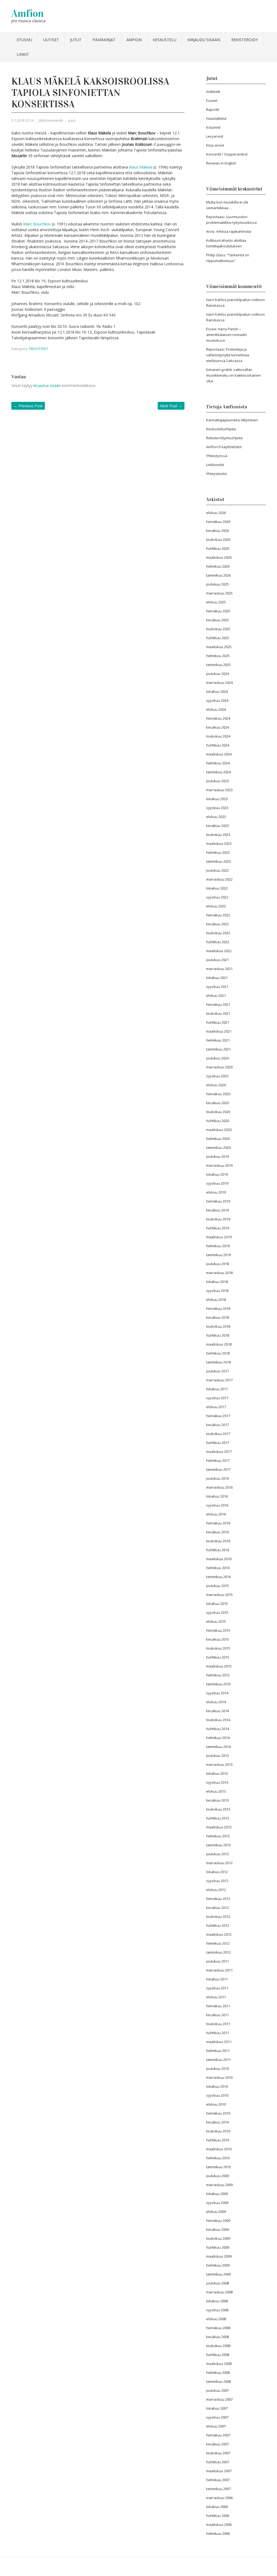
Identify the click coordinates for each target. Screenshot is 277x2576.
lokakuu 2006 (217, 2507)
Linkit (23, 54)
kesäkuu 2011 (217, 2015)
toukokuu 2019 (218, 1219)
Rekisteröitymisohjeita (224, 438)
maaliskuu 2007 (219, 2471)
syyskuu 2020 (217, 1076)
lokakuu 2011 (217, 1979)
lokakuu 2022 (217, 888)
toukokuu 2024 (218, 736)
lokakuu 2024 (217, 691)
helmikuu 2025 (218, 656)
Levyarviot (215, 136)
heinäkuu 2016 (218, 1523)
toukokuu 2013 (218, 1809)
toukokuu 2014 (218, 1720)
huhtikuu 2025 (218, 638)
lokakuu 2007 (217, 2408)
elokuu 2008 (216, 2319)
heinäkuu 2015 (218, 1630)
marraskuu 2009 (219, 2185)
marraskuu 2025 (219, 593)
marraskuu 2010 (219, 2077)
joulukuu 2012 (217, 1854)
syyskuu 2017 (217, 1398)
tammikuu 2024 (218, 772)
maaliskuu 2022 (219, 951)
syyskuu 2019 (217, 1183)
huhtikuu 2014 (218, 1729)
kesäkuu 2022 (217, 924)
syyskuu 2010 (217, 2095)
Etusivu (24, 40)
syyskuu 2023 (217, 808)
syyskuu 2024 (217, 700)
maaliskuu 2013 (219, 1827)
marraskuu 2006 (219, 2498)
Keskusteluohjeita (221, 429)
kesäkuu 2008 (217, 2337)
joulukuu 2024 (217, 674)
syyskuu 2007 (217, 2417)
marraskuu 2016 (219, 1487)
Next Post (171, 406)
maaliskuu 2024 (219, 754)
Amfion (28, 13)
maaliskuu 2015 (219, 1666)
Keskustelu (165, 40)
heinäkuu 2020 (218, 1094)
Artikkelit (213, 92)
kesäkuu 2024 (217, 727)
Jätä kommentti (51, 120)
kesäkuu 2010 (217, 2122)
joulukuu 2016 (217, 1478)
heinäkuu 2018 (218, 1308)
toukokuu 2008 (218, 2346)
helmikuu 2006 (218, 2533)
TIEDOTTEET (39, 349)
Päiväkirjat (104, 40)
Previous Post (28, 406)
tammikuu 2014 (218, 1747)
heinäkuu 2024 (218, 718)
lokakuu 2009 (217, 2194)
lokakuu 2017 (217, 1389)
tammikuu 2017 (218, 1469)
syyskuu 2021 (217, 987)
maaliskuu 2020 (219, 1130)
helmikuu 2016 (218, 1568)
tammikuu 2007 (218, 2489)
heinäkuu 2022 (218, 915)
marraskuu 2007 (219, 2399)
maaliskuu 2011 (219, 2042)
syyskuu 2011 (217, 1988)
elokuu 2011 (216, 1997)
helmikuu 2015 (218, 1675)
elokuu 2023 (216, 817)
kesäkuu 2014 (217, 1711)
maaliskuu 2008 (219, 2364)
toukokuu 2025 (218, 629)
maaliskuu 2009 (219, 2256)
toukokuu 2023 (218, 835)
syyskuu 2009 (217, 2203)
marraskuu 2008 (219, 2292)
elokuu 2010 (216, 2104)
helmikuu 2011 (218, 2051)
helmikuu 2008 (218, 2373)
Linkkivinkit (215, 465)
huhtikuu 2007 (218, 2462)
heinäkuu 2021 (218, 1004)
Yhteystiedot (216, 474)
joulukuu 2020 (217, 1058)
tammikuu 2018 (218, 1362)
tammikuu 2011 (218, 2060)
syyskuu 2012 (217, 1881)
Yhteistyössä (217, 456)
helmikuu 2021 (218, 1040)
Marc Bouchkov (37, 224)
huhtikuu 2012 (218, 1925)
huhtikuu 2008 (218, 2355)
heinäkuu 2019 (218, 1201)
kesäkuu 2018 (217, 1317)
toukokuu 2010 (218, 2131)
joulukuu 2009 (217, 2176)
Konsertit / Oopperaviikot (227, 154)
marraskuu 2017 (219, 1380)
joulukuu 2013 (217, 1756)
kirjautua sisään (47, 385)
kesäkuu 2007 (217, 2444)
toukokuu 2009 (218, 2238)
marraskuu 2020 (219, 1067)
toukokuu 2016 (218, 1541)
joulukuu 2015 (217, 1586)
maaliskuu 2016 (219, 1559)
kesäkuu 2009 (217, 2229)
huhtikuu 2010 (218, 2140)
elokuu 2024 (216, 709)
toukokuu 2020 (218, 1112)
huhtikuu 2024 (218, 745)
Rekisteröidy (245, 40)
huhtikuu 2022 (218, 942)
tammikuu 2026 (218, 575)
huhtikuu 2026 (218, 548)
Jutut (76, 40)
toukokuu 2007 (218, 2453)
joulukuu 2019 (217, 1156)
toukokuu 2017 (218, 1434)
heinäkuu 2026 (218, 522)
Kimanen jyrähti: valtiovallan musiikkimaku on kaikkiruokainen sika (234, 375)
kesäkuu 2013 (217, 1800)
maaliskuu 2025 (219, 647)
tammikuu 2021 (218, 1049)
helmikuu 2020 (218, 1139)
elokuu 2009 (216, 2212)
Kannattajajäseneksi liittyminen (232, 420)
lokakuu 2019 (217, 1174)
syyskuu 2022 (217, 897)
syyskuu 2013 (217, 1782)
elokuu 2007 (216, 2426)
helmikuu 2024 (218, 763)
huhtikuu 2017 (218, 1443)
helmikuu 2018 (218, 1353)
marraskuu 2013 (219, 1764)
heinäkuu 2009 (218, 2221)
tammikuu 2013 (218, 1845)
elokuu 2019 (216, 1192)
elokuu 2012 (216, 1890)
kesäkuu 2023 (217, 826)
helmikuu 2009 (218, 2265)
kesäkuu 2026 (217, 531)
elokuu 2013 (216, 1791)
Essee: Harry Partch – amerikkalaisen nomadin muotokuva (227, 335)
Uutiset (51, 40)
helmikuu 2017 (218, 1460)
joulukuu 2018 (217, 1264)
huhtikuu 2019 (218, 1228)
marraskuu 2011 (219, 1970)
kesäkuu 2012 (217, 1908)
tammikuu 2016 (218, 1577)
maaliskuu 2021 (219, 1031)
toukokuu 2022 (218, 933)
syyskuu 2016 (217, 1505)
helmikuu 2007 (218, 2480)
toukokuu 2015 (218, 1648)
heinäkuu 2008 (218, 2328)
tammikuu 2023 (218, 861)
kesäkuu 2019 (217, 1210)
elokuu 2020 (216, 1085)
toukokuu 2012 (218, 1916)
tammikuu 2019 (218, 1255)
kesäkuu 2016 (217, 1532)
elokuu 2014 (216, 1702)
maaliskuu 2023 (219, 843)
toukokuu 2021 (218, 1013)
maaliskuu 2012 (219, 1934)
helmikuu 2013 (218, 1836)
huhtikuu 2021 (218, 1022)
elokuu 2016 (216, 1514)
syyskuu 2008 (217, 2310)
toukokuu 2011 (218, 2024)
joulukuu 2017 (217, 1371)
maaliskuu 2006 (219, 2525)
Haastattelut (216, 118)
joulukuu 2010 (217, 2068)
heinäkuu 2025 (218, 611)
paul (72, 120)
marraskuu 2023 (219, 790)
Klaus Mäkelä (141, 167)
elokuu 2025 (216, 602)
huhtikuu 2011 (218, 2033)
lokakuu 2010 (217, 2086)
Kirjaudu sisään (204, 40)
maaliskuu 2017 (219, 1452)
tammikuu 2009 (218, 2274)
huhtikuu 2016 (218, 1550)
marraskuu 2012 (219, 1863)
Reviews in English (221, 163)
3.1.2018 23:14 (22, 120)
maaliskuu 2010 (219, 2149)
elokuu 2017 (216, 1407)
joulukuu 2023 (217, 781)
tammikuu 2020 (218, 1148)
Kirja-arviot (215, 145)
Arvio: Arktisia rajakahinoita (229, 231)
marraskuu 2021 (219, 969)
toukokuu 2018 (218, 1326)
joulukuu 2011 (217, 1961)
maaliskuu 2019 (219, 1237)
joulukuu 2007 (217, 2390)
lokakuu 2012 (217, 1872)
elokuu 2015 (216, 1621)
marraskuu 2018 (219, 1273)
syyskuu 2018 (217, 1291)
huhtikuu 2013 (218, 1818)
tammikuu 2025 (218, 665)
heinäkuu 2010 (218, 2113)
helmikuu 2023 (218, 852)
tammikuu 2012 (218, 1952)
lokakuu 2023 (217, 799)
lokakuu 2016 (217, 1496)
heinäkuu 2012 (218, 1899)
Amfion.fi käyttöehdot (224, 447)
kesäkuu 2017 (217, 1425)
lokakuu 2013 (217, 1773)
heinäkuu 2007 (218, 2435)
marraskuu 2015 (219, 1595)
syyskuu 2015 (217, 1612)
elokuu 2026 (216, 513)
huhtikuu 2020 (218, 1121)
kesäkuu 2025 (217, 620)
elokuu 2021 (216, 996)
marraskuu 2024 (219, 683)
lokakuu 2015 (217, 1604)
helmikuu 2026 (218, 566)
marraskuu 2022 (219, 879)
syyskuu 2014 (217, 1693)
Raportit (213, 109)
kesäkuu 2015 (217, 1639)
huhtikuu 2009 (218, 2247)
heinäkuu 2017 (218, 1416)
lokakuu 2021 (217, 978)
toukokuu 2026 (218, 539)
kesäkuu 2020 (217, 1103)
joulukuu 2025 (217, 584)
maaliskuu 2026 (219, 557)
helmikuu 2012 (218, 1943)
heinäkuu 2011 (218, 2006)
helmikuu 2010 (218, 2158)
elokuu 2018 (216, 1300)
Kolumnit (213, 127)
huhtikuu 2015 (218, 1657)
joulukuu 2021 (217, 960)
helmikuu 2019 (218, 1246)
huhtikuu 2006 (218, 2516)
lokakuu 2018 (217, 1282)
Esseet (212, 101)
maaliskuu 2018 (219, 1344)
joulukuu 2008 (217, 2283)
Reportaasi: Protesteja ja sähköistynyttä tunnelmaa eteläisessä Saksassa (228, 355)
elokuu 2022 (216, 906)
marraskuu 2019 (219, 1165)
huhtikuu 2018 (218, 1335)
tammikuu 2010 (218, 2167)
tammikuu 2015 (218, 1684)
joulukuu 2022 (217, 870)
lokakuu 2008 (217, 2301)
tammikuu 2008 (218, 2381)
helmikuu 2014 (218, 1738)
